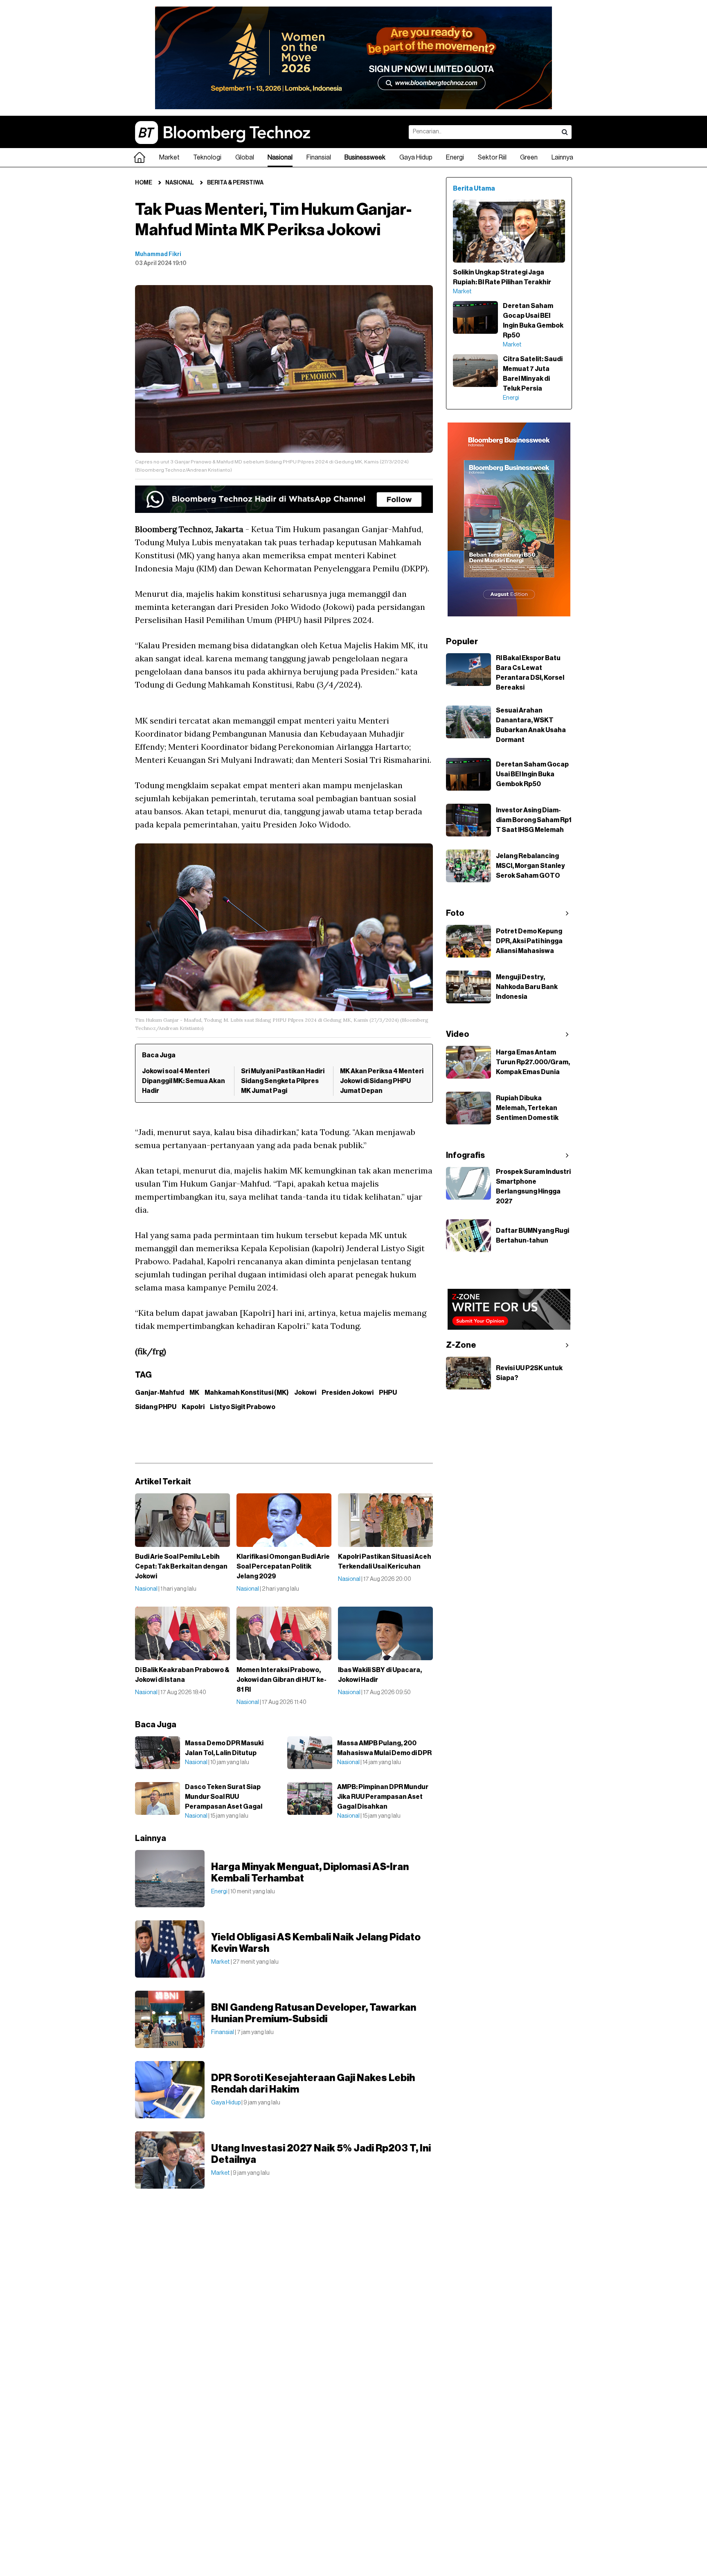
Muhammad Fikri (158, 254)
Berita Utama (474, 189)
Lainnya (562, 157)
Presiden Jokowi (348, 1393)
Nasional (280, 157)
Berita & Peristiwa (235, 183)
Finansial (319, 157)
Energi (455, 157)
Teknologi (207, 157)
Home (144, 183)
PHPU (388, 1393)
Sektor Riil (492, 157)
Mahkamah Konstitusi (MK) (247, 1393)
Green (529, 157)
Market (169, 157)
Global (245, 157)
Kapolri (193, 1407)
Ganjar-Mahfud (160, 1393)
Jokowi (305, 1393)
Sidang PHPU (156, 1407)
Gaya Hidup (416, 157)
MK (194, 1393)
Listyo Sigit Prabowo (243, 1407)
